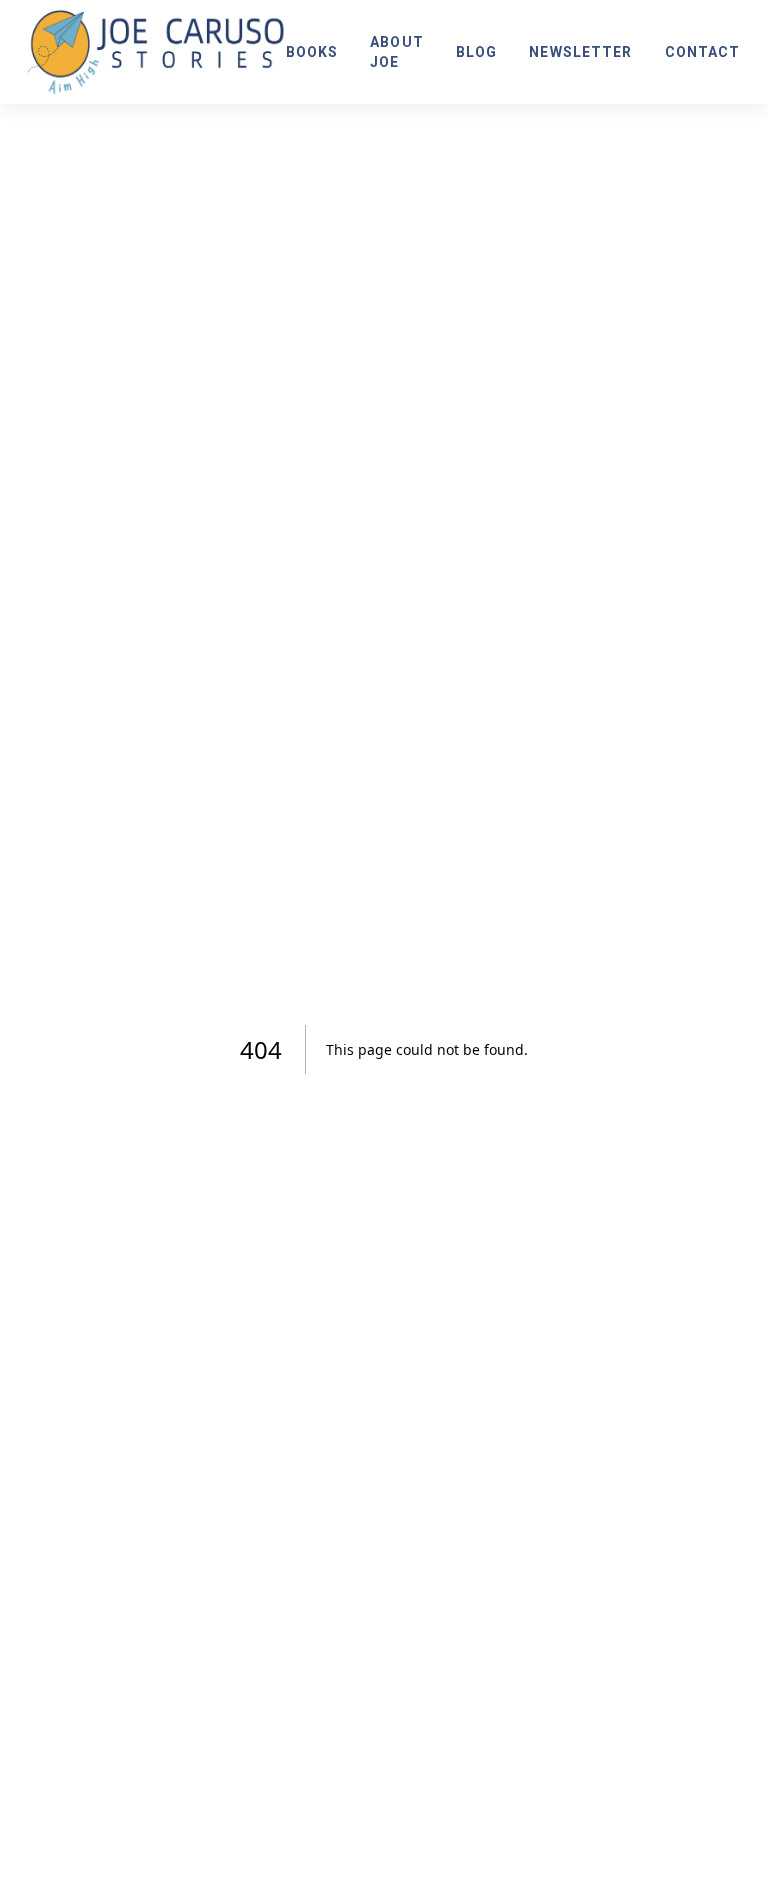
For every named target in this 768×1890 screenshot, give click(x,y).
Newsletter (580, 52)
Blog (476, 52)
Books (312, 52)
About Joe (397, 52)
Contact (703, 52)
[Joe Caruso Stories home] (157, 52)
